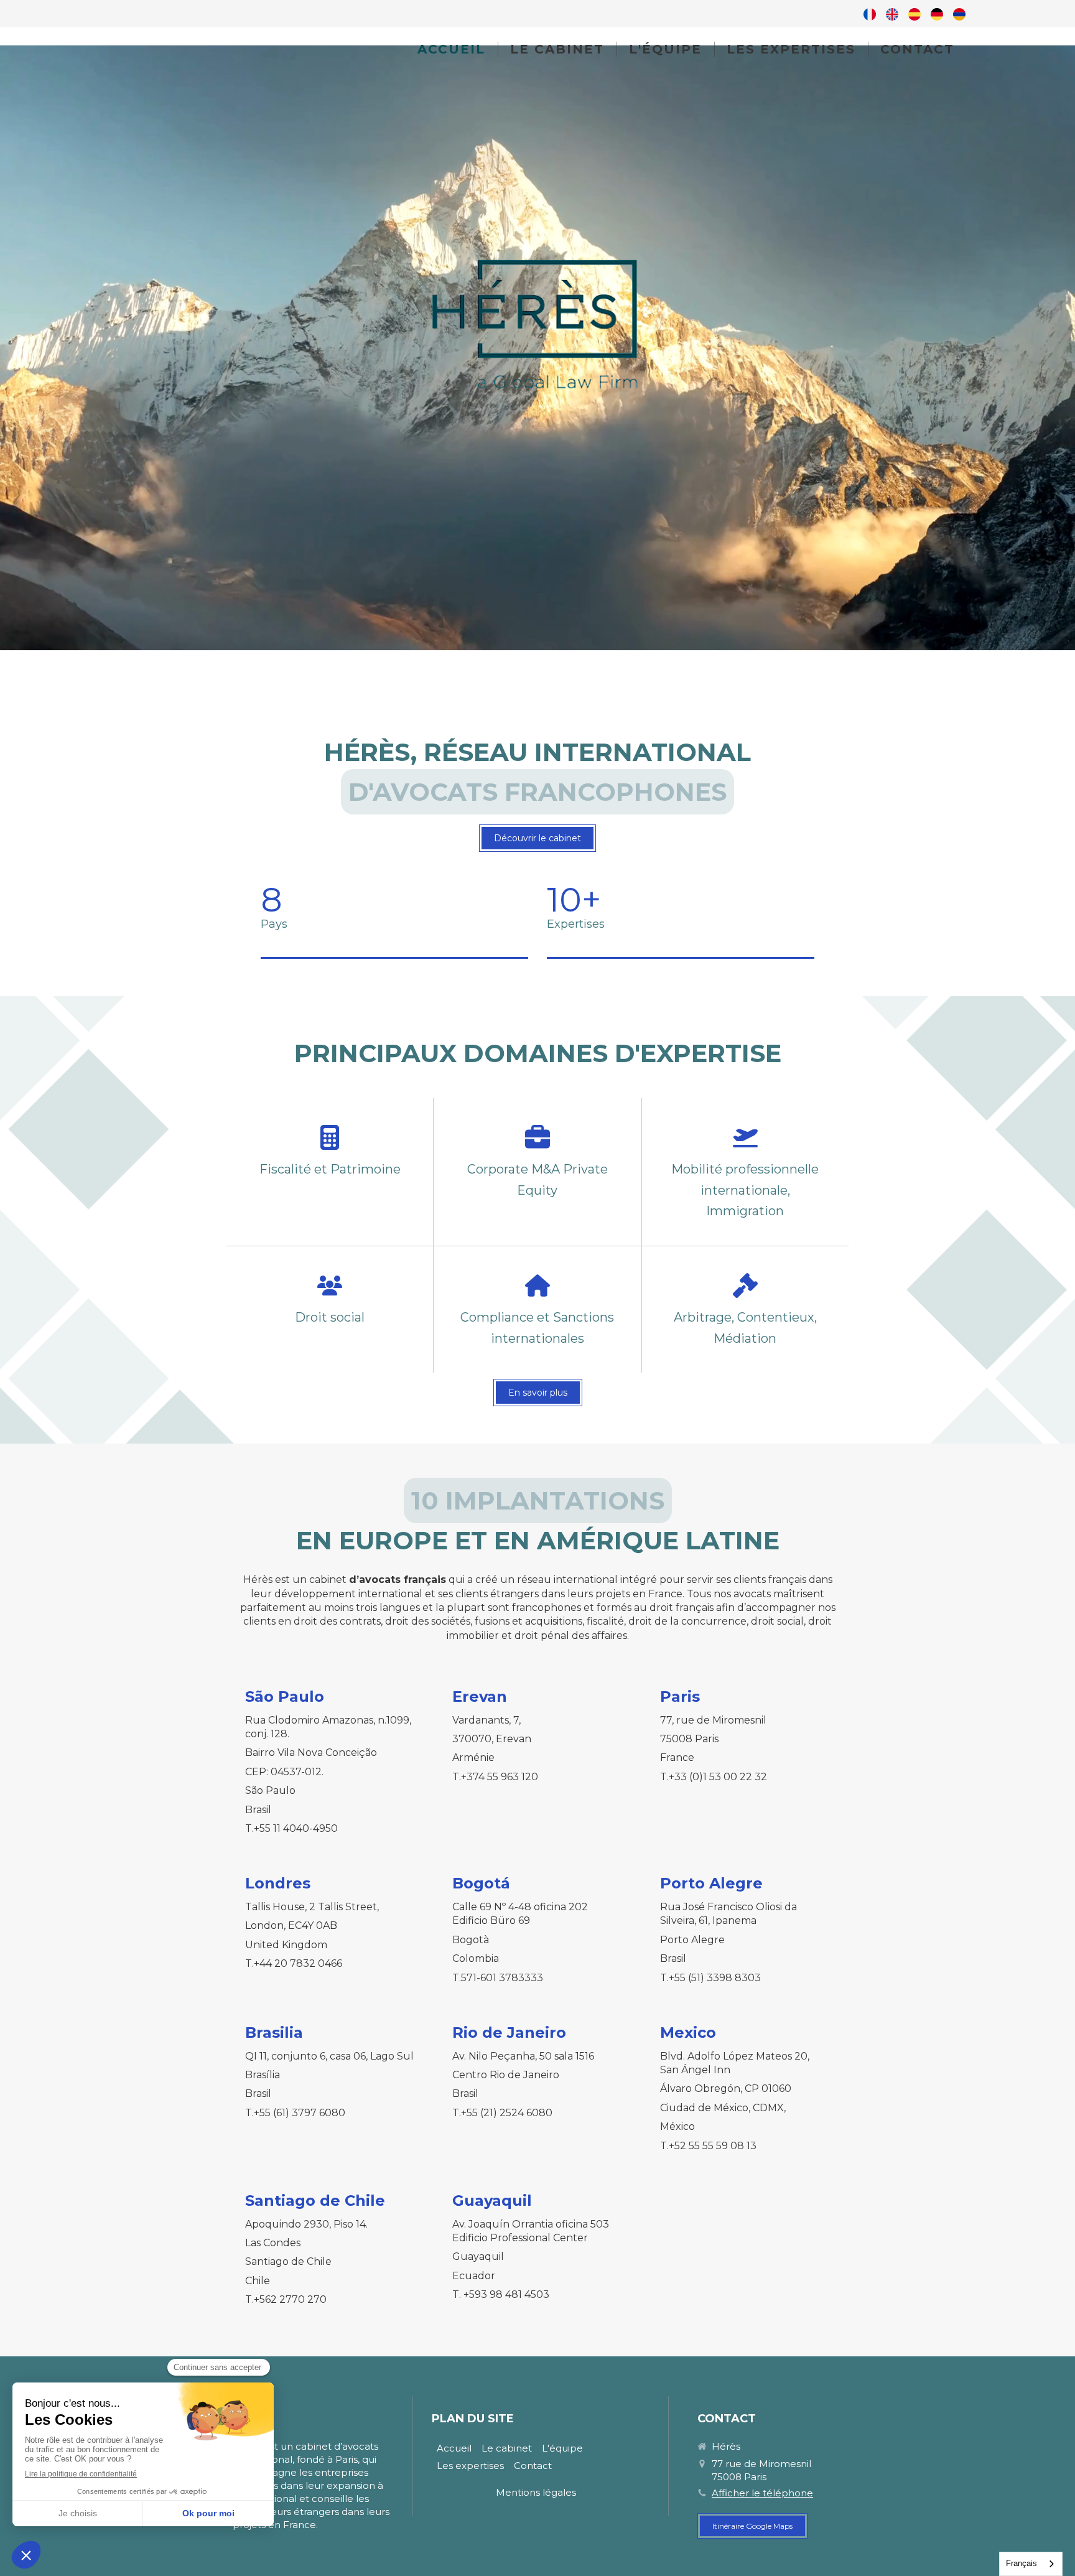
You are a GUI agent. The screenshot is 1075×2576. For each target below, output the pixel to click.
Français (1021, 2563)
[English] (892, 14)
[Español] (914, 14)
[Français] (870, 14)
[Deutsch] (937, 14)
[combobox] (1031, 2564)
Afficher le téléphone (762, 2493)
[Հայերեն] (959, 14)
